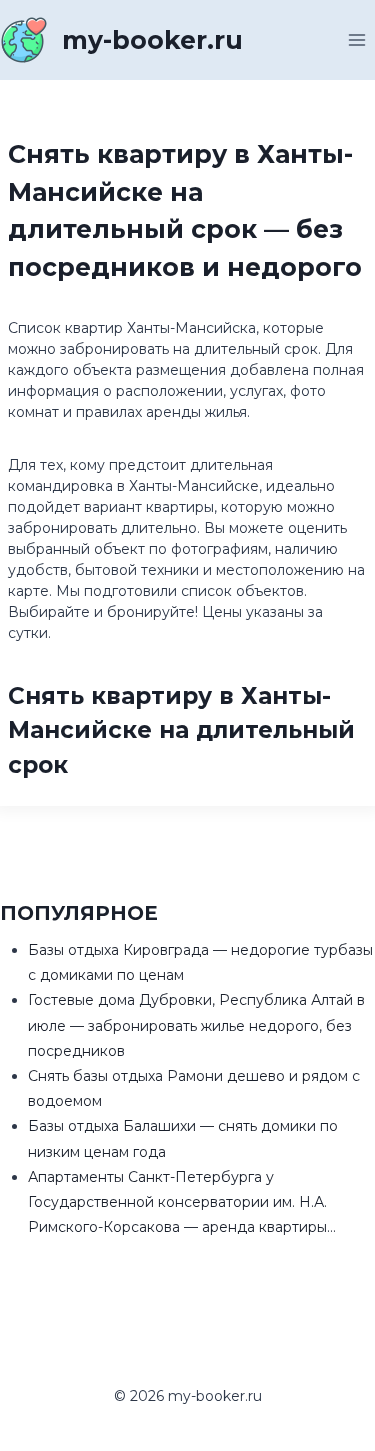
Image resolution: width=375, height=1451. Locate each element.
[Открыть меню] (356, 39)
